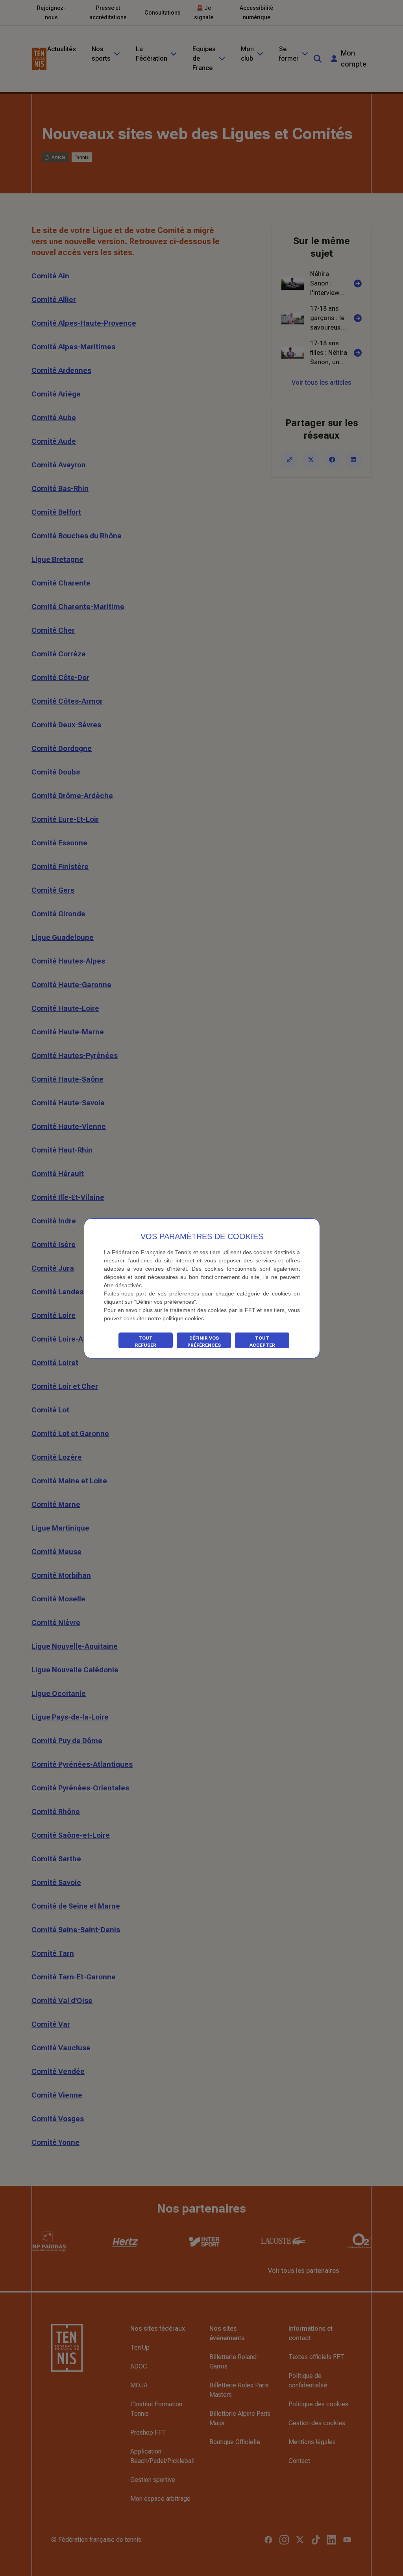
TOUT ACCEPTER (262, 1342)
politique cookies (183, 1318)
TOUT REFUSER (146, 1342)
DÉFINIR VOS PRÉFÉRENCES (204, 1342)
